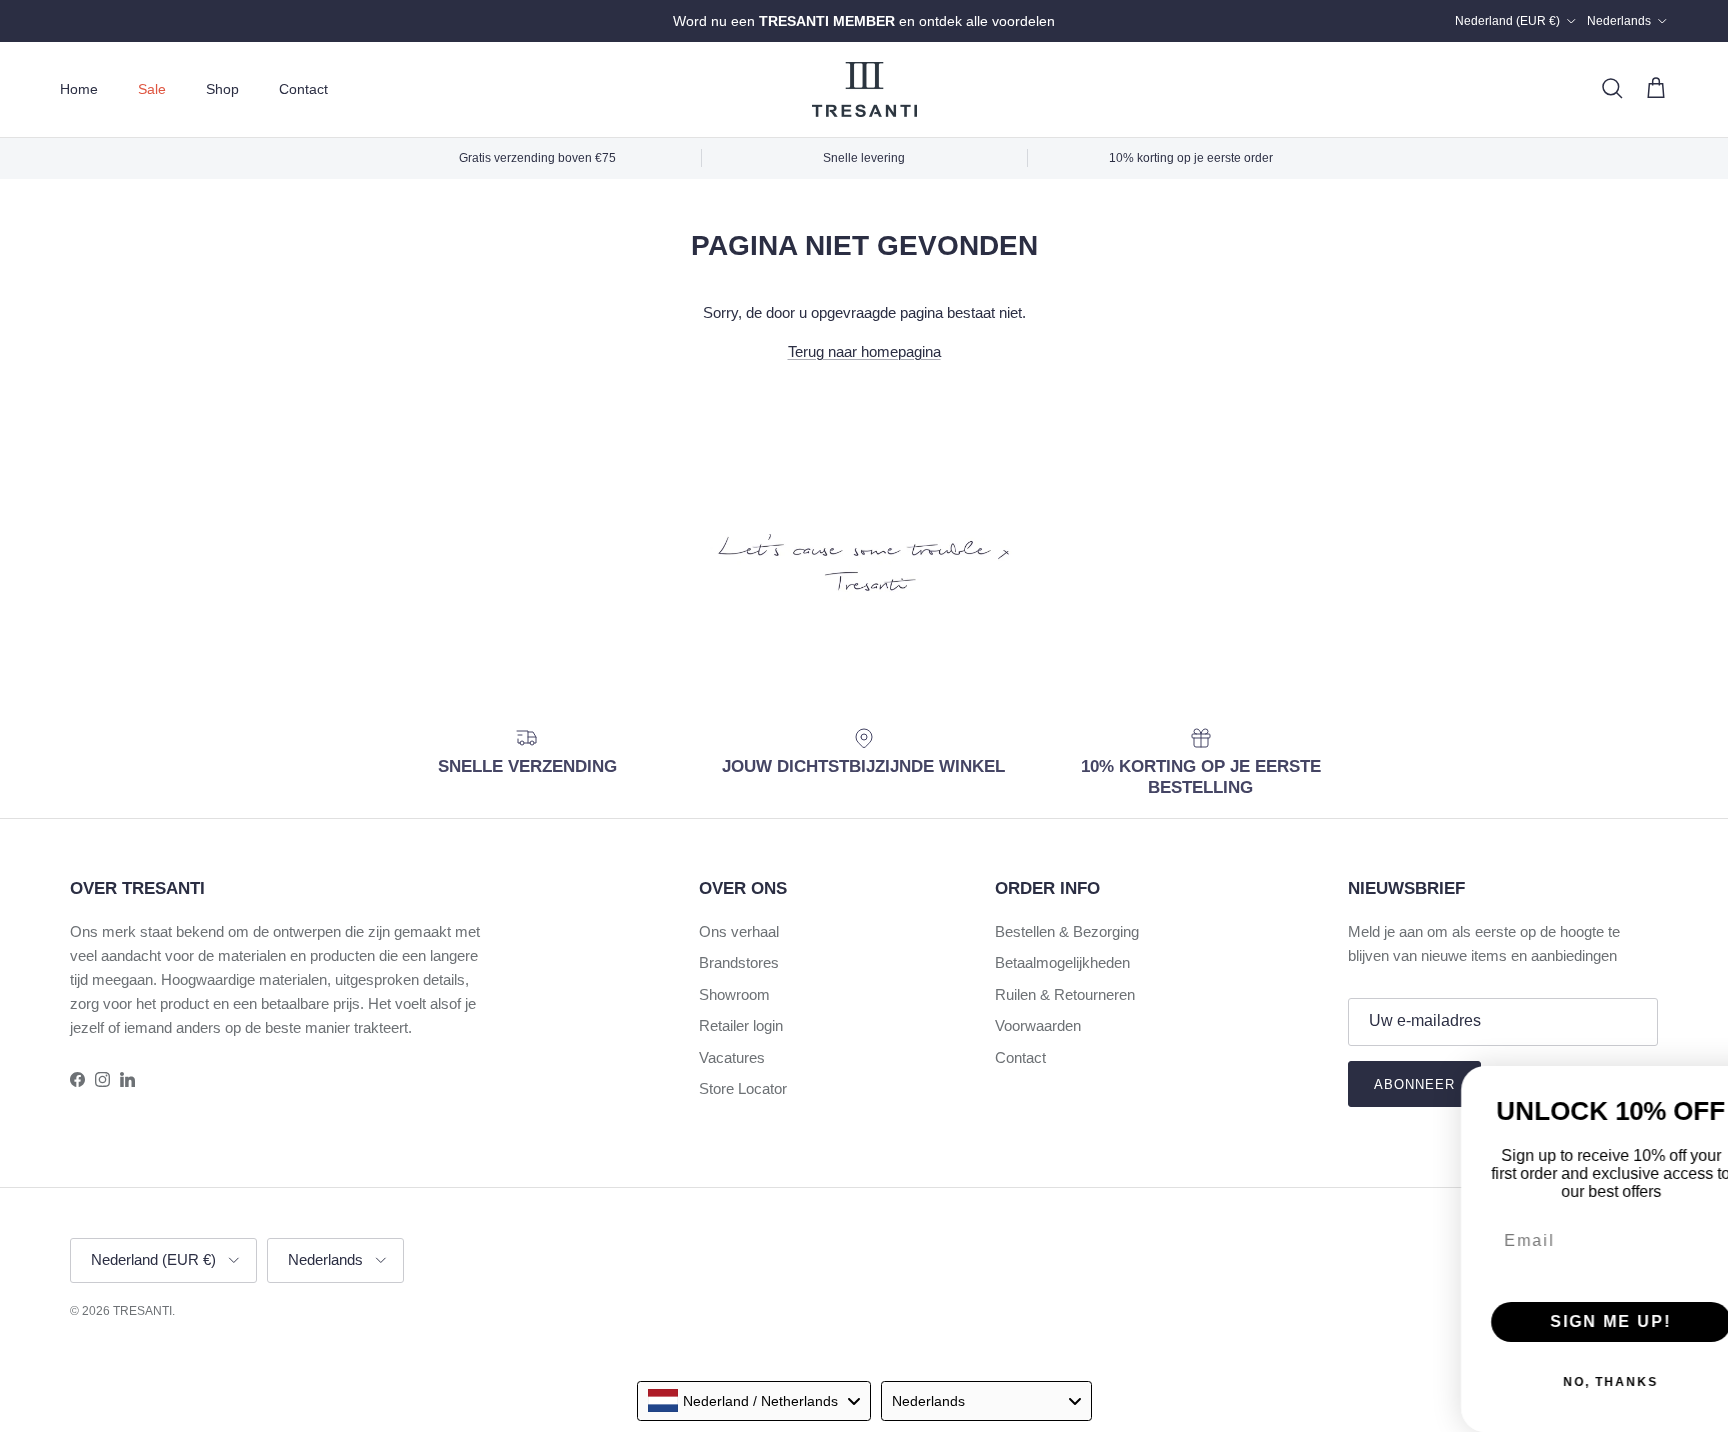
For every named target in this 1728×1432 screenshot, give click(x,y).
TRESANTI (142, 1311)
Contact (303, 89)
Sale (152, 89)
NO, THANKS (1278, 1340)
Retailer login (741, 1025)
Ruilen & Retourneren (1065, 994)
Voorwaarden (1038, 1025)
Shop (222, 89)
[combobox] (754, 1401)
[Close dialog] (1706, 1004)
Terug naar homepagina (864, 351)
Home (79, 89)
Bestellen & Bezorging (1067, 931)
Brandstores (739, 962)
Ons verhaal (739, 931)
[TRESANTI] (864, 89)
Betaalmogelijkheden (1062, 962)
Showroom (734, 994)
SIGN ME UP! (1278, 1279)
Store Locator (743, 1088)
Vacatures (732, 1057)
